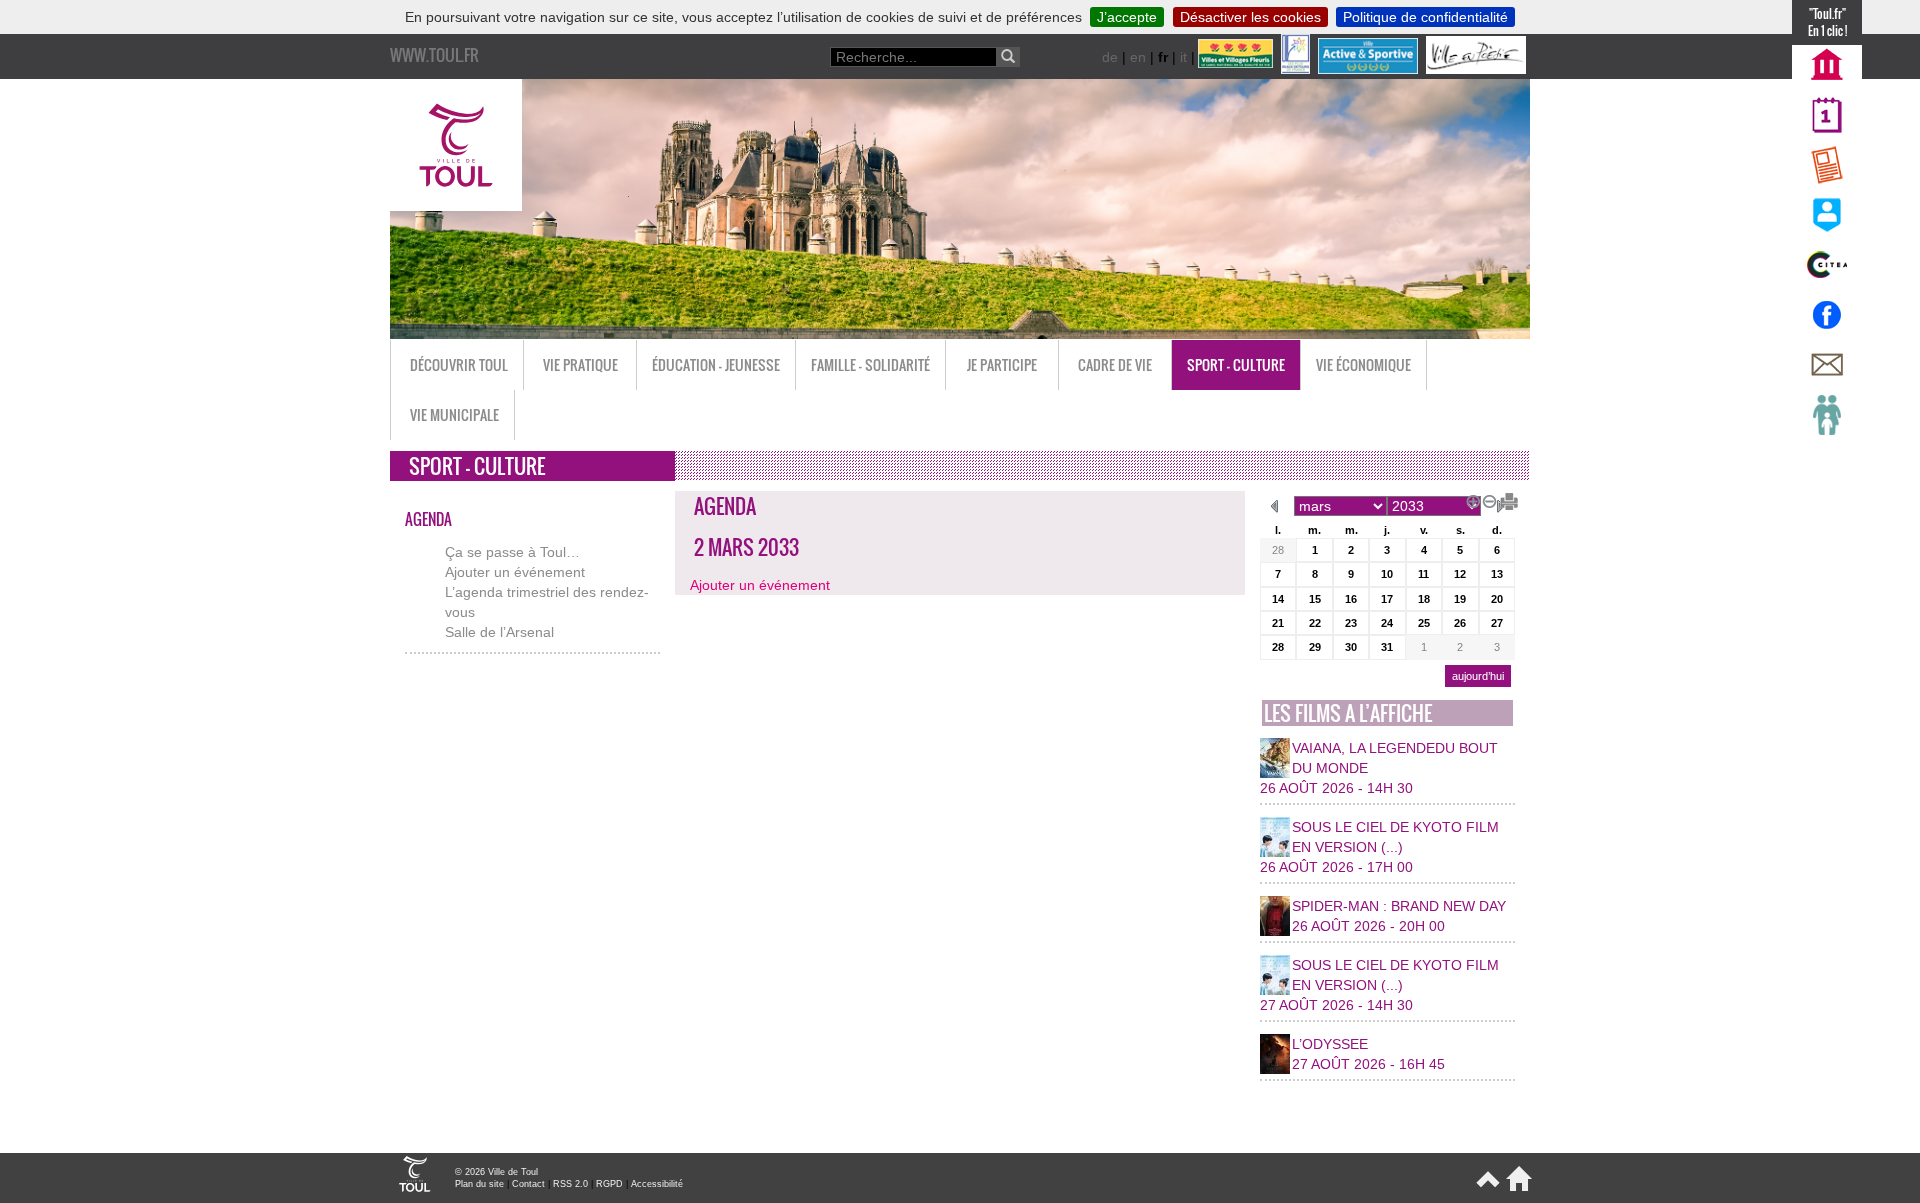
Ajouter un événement (515, 572)
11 (1423, 574)
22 (1315, 623)
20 (1497, 599)
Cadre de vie (1115, 364)
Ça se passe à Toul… (512, 552)
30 (1351, 647)
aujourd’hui (1478, 676)
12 (1460, 574)
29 (1315, 647)
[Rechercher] (1008, 57)
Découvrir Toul (459, 364)
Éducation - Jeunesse (716, 364)
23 (1351, 623)
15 (1315, 599)
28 (1278, 550)
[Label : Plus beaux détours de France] (1297, 69)
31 (1387, 647)
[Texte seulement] (1502, 499)
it (1183, 57)
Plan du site (479, 1184)
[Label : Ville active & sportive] (1370, 69)
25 (1424, 623)
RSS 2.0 (570, 1184)
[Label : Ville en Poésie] (1478, 69)
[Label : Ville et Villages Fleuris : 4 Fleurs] (1237, 69)
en (1138, 57)
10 (1387, 574)
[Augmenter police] (1470, 499)
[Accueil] (1515, 1187)
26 (1460, 623)
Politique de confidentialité (1425, 17)
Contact (528, 1184)
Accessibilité (657, 1184)
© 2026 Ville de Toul (496, 1172)
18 (1424, 599)
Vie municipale (454, 414)
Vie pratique (580, 364)
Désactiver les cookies (1250, 17)
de (1110, 57)
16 (1351, 599)
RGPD (609, 1184)
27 (1497, 623)
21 (1278, 623)
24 (1387, 623)
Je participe (1002, 364)
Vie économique (1363, 364)
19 (1460, 599)
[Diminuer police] (1486, 499)
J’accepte (1127, 17)
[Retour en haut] (1486, 1187)
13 (1497, 574)
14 (1278, 599)
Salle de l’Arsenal (499, 632)
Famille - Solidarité (870, 364)
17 (1387, 599)
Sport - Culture (1236, 364)
